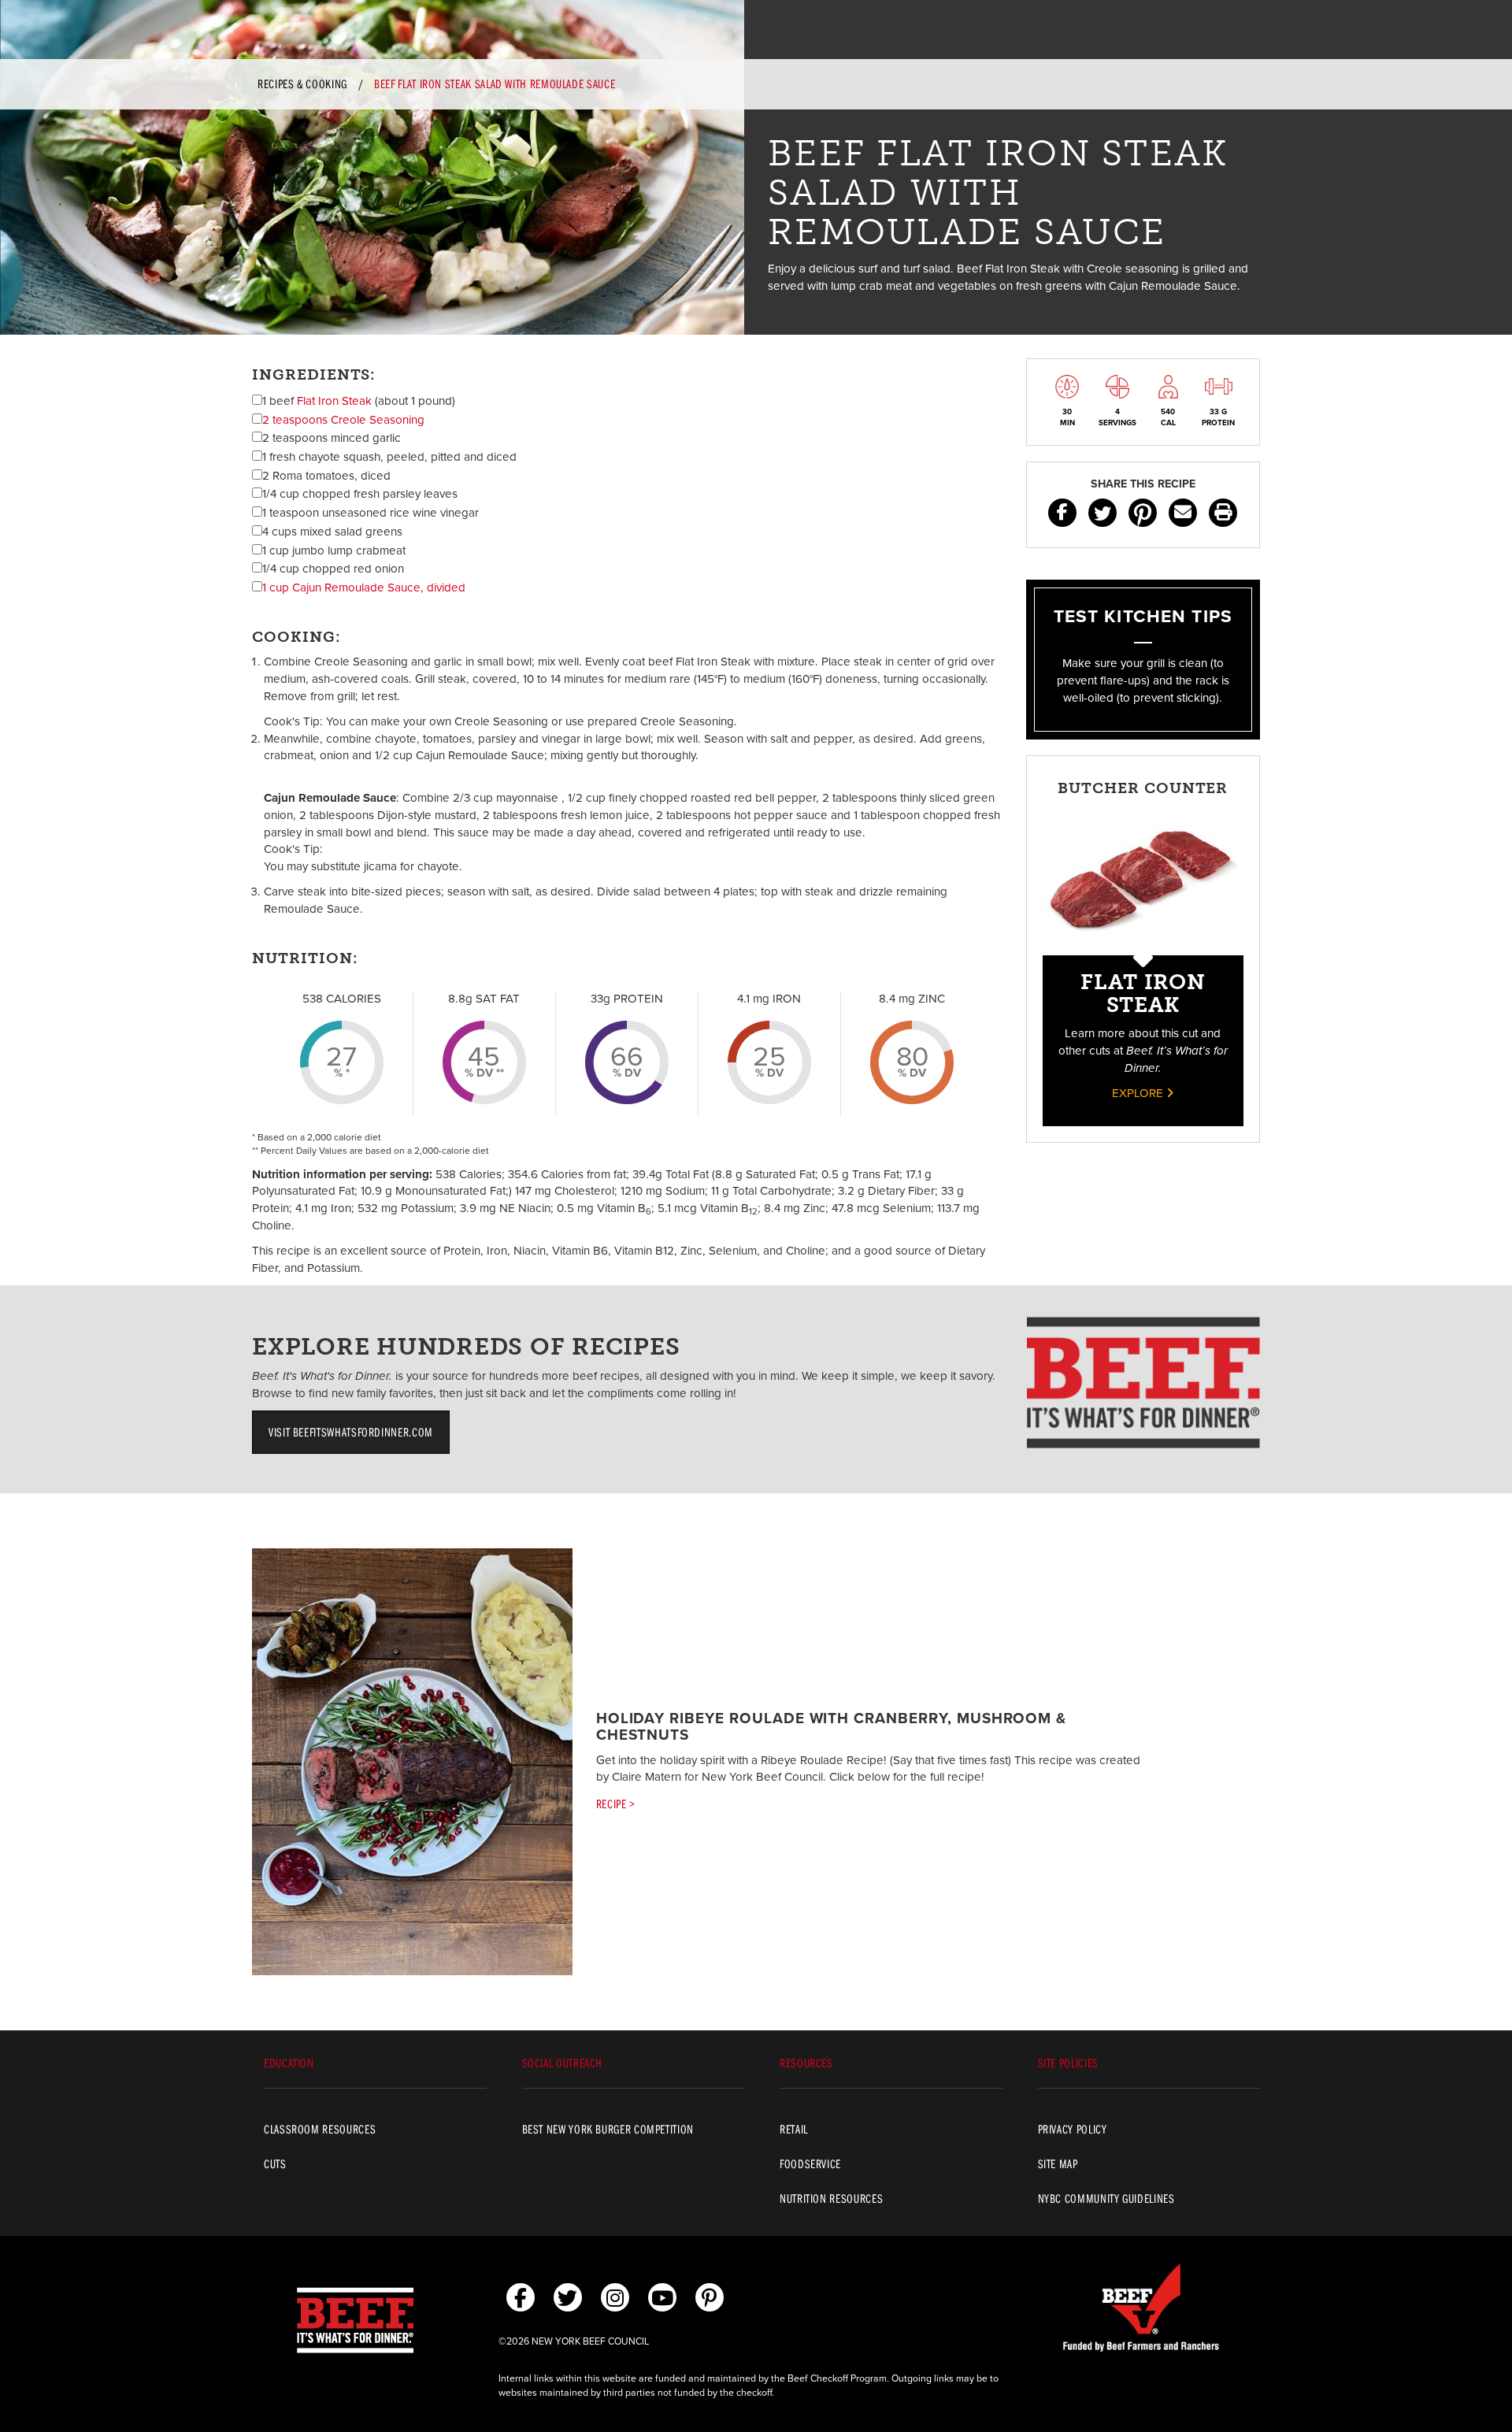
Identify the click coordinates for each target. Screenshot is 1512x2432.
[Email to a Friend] (1183, 513)
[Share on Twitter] (1102, 513)
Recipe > (616, 1804)
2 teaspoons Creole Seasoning (343, 420)
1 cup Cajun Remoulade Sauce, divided (364, 588)
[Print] (1223, 513)
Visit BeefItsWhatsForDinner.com (351, 1432)
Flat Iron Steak (334, 401)
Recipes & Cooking (302, 83)
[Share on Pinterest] (1143, 513)
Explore (1139, 1093)
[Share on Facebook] (1062, 513)
